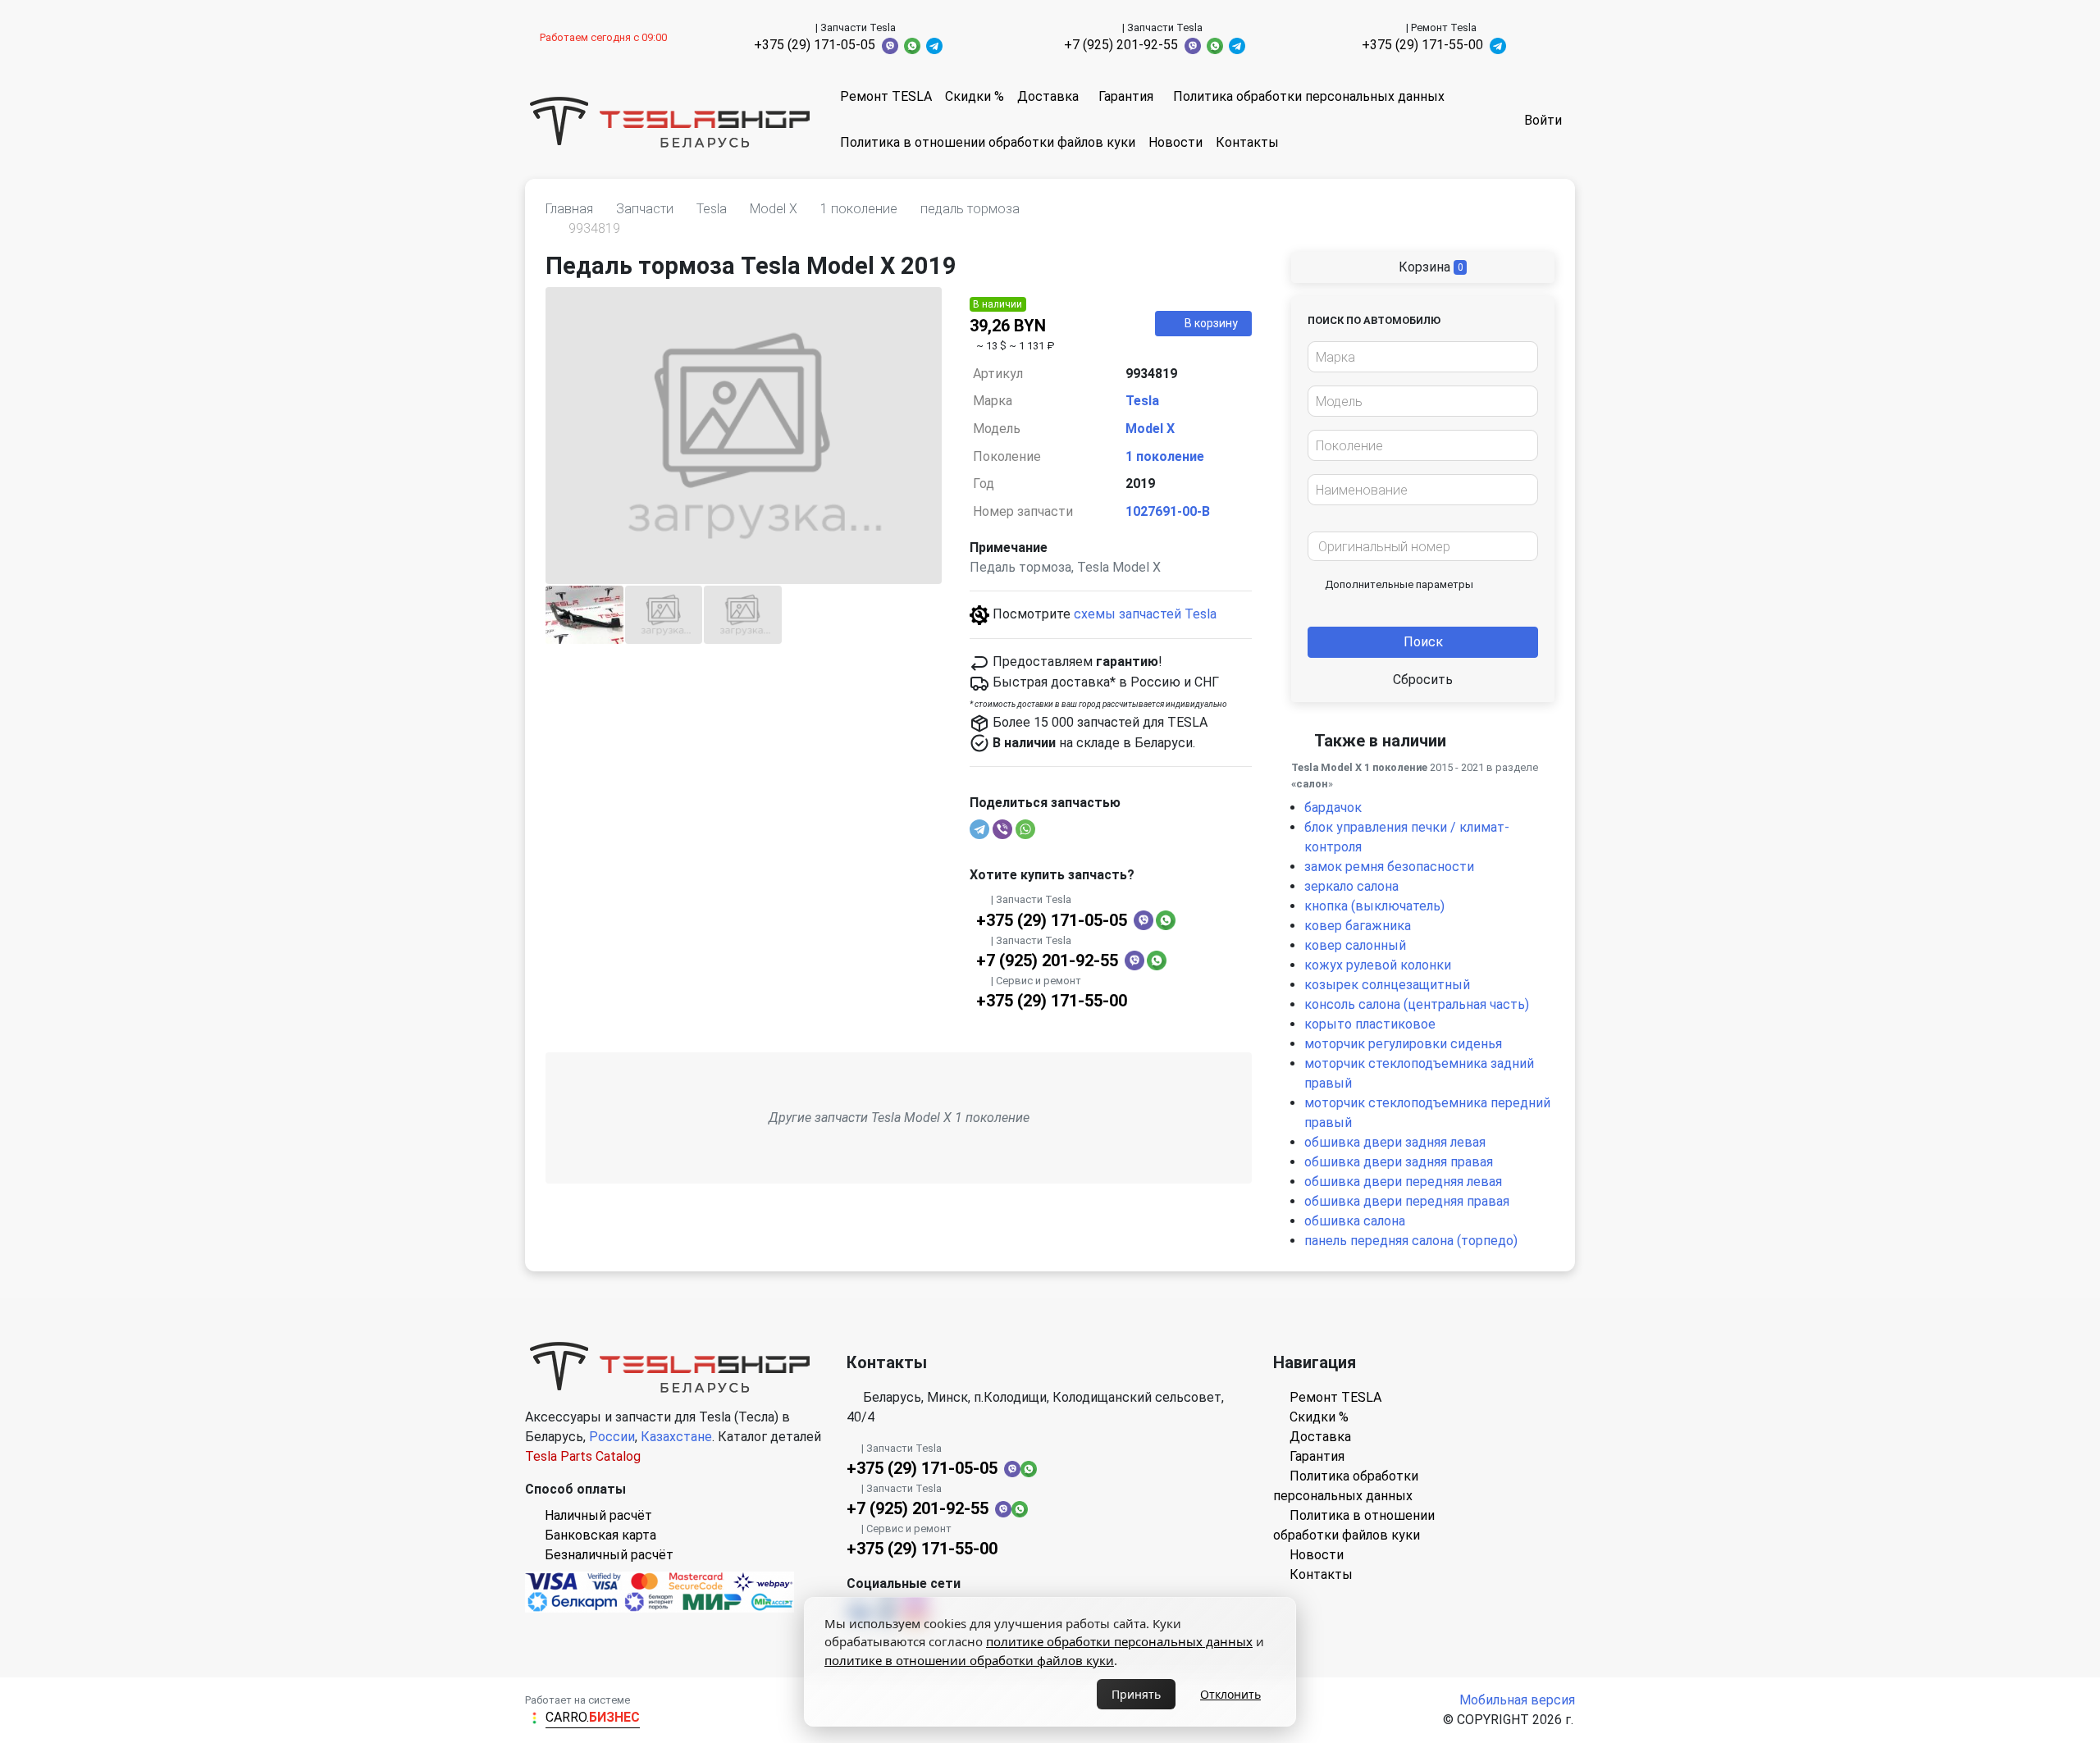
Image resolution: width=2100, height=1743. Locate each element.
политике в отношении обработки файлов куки (969, 1660)
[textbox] (1418, 358)
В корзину (1211, 323)
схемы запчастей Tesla (1145, 614)
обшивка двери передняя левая (1403, 1182)
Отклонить (1230, 1694)
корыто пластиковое (1370, 1024)
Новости (1176, 142)
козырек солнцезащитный (1387, 985)
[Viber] (1002, 829)
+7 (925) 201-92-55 (1121, 45)
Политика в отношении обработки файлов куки (988, 142)
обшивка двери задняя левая (1395, 1142)
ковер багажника (1358, 926)
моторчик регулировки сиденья (1403, 1044)
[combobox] (1423, 357)
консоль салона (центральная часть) (1417, 1004)
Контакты (1247, 142)
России (612, 1437)
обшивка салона (1355, 1221)
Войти (1543, 120)
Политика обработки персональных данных (1309, 96)
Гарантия (1126, 96)
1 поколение (1165, 456)
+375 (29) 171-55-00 (1422, 45)
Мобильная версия (1517, 1700)
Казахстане (676, 1437)
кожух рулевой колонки (1378, 965)
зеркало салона (1351, 886)
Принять (1136, 1694)
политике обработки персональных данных (1119, 1641)
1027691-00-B (1168, 511)
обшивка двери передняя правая (1407, 1201)
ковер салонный (1355, 945)
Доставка (1048, 96)
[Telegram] (979, 829)
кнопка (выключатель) (1374, 906)
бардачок (1333, 808)
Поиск (1423, 642)
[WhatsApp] (1025, 829)
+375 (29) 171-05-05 (815, 45)
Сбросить (1423, 680)
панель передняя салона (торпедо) (1411, 1241)
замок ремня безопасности (1389, 867)
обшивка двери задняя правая (1399, 1162)
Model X (1150, 429)
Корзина (1429, 267)
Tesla (1142, 401)
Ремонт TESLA (886, 96)
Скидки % (975, 96)
